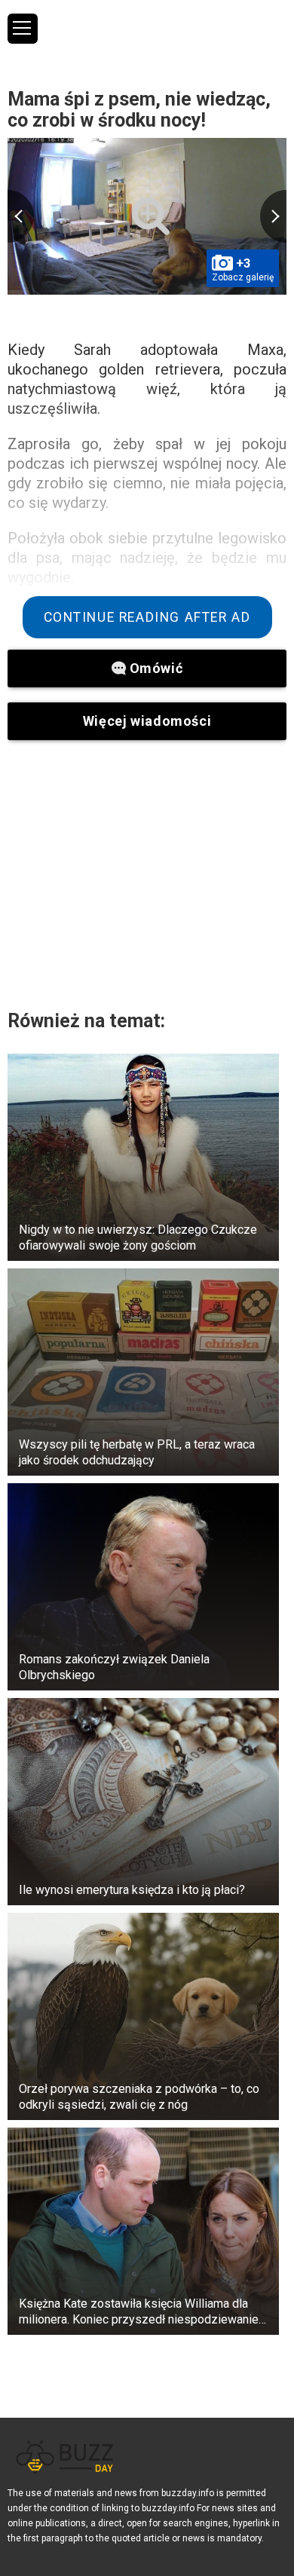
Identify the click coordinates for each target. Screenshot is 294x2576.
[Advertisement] (147, 874)
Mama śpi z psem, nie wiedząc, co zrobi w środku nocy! (139, 110)
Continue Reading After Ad (147, 617)
